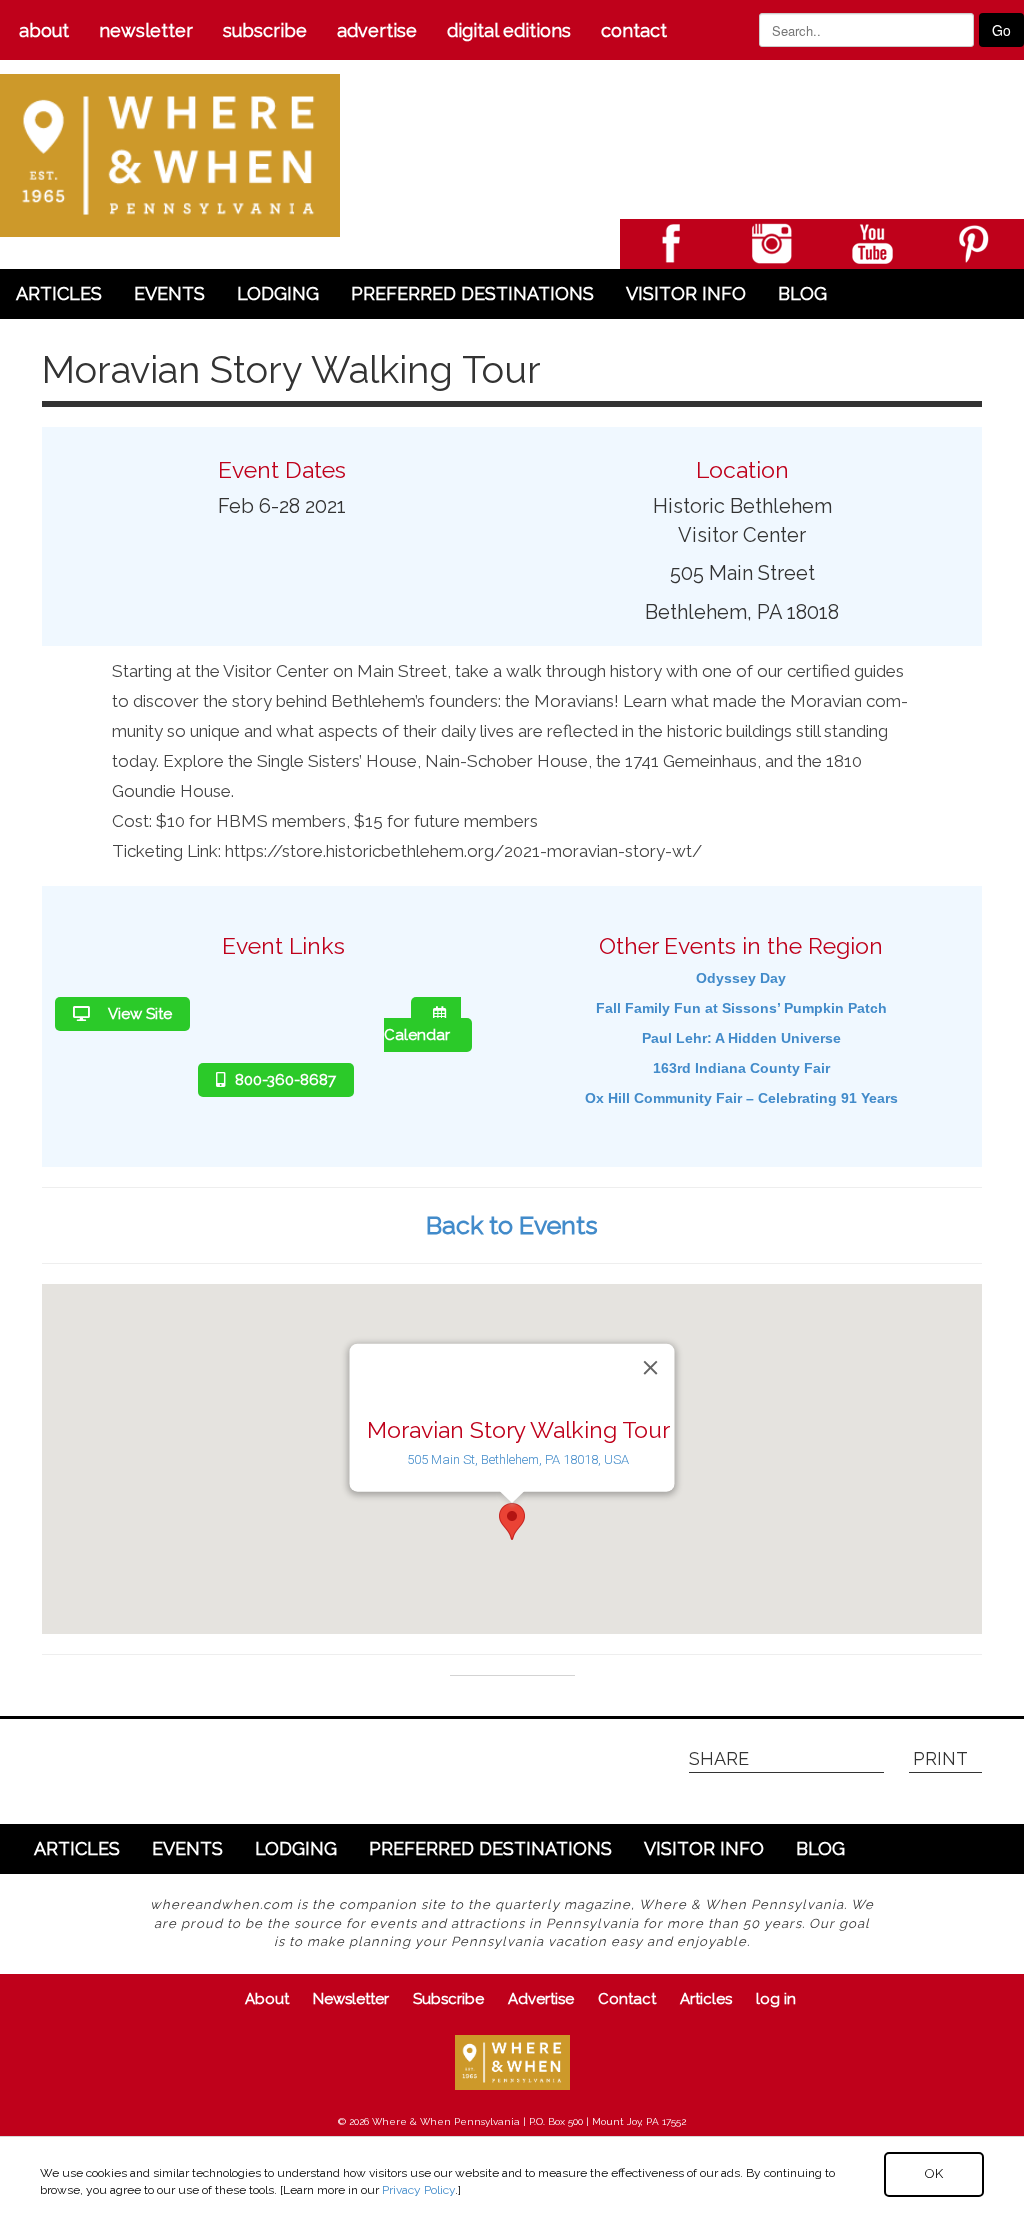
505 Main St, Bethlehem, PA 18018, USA (518, 1459)
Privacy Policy (418, 2190)
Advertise (377, 30)
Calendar (417, 1035)
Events (169, 293)
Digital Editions (509, 30)
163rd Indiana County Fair (741, 1068)
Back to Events (512, 1225)
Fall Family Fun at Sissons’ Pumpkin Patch (741, 1008)
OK (934, 2173)
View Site (138, 1014)
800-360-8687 (285, 1080)
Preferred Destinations (472, 293)
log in (776, 1999)
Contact (634, 30)
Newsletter (146, 30)
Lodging (278, 293)
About (44, 30)
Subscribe (265, 30)
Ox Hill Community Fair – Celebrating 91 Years (741, 1098)
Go (1001, 30)
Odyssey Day (741, 978)
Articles (59, 293)
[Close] (651, 1368)
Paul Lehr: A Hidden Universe (741, 1038)
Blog (802, 293)
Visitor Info (686, 293)
